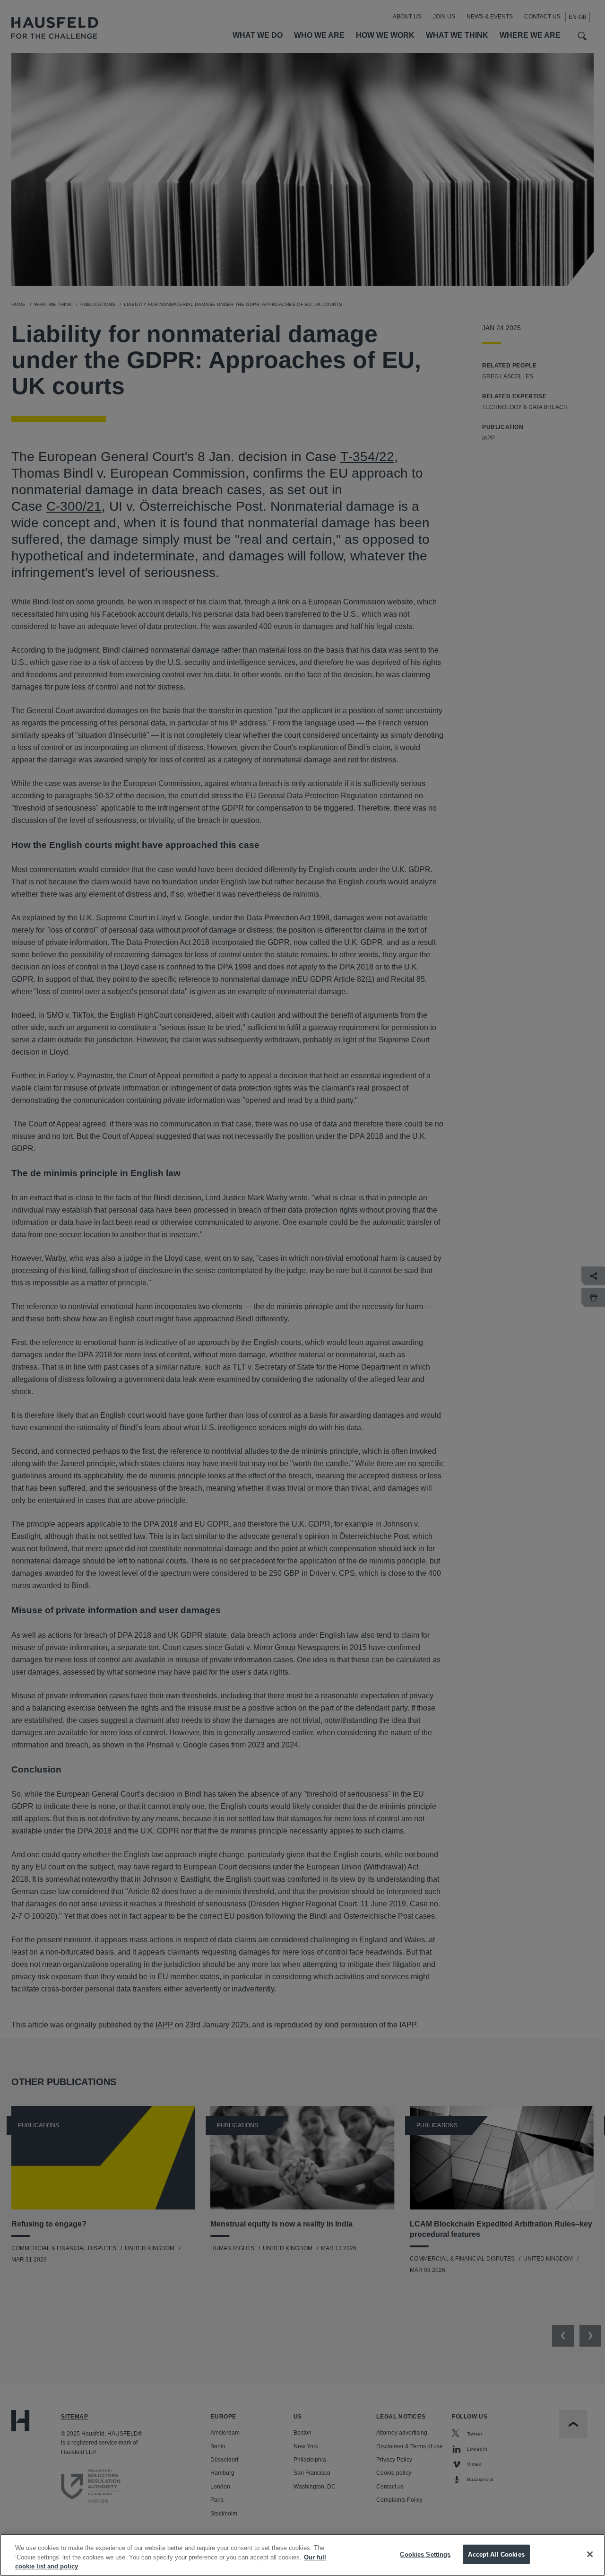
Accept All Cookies (496, 2554)
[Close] (590, 2554)
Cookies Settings (425, 2554)
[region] (302, 2555)
